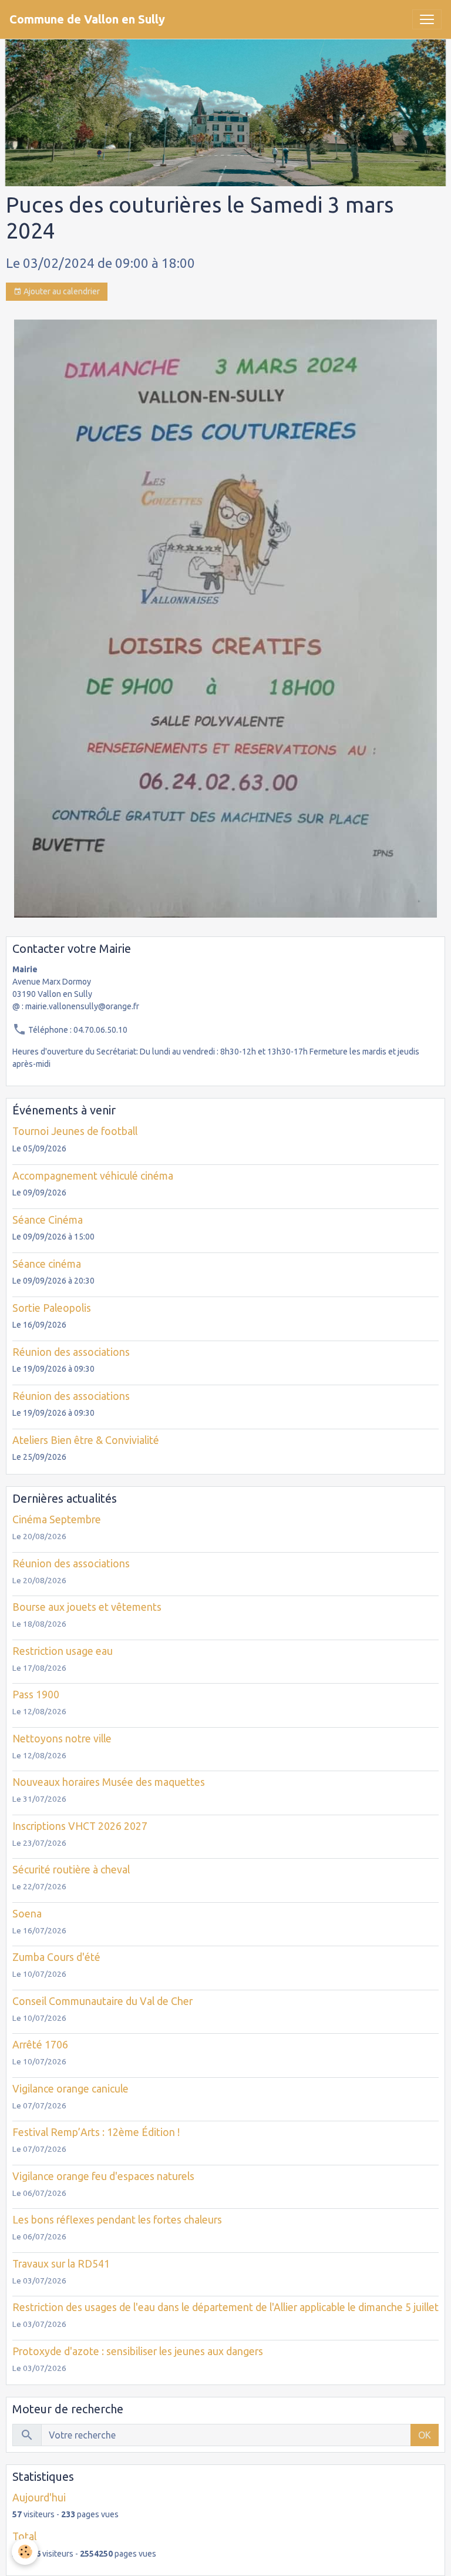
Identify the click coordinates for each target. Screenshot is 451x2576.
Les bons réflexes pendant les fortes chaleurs (117, 2220)
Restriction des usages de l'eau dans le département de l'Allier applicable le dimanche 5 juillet (225, 2307)
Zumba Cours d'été (56, 1957)
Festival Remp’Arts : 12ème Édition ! (96, 2132)
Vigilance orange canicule (70, 2089)
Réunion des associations (71, 1352)
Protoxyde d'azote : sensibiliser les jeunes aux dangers (138, 2351)
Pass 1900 (36, 1695)
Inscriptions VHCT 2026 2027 (80, 1826)
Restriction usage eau (63, 1651)
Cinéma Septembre (57, 1519)
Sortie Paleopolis (52, 1308)
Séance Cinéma (48, 1220)
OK (425, 2435)
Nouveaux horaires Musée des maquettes (109, 1782)
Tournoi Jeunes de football (75, 1131)
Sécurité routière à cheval (71, 1870)
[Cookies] (25, 2552)
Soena (27, 1914)
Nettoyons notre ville (62, 1739)
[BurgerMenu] (427, 19)
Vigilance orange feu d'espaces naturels (103, 2176)
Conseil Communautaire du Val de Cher (102, 2001)
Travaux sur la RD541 (61, 2264)
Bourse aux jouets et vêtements (87, 1607)
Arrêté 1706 (40, 2045)
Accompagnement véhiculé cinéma (93, 1176)
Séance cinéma (47, 1264)
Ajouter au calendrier (61, 291)
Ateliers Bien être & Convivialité (86, 1440)
